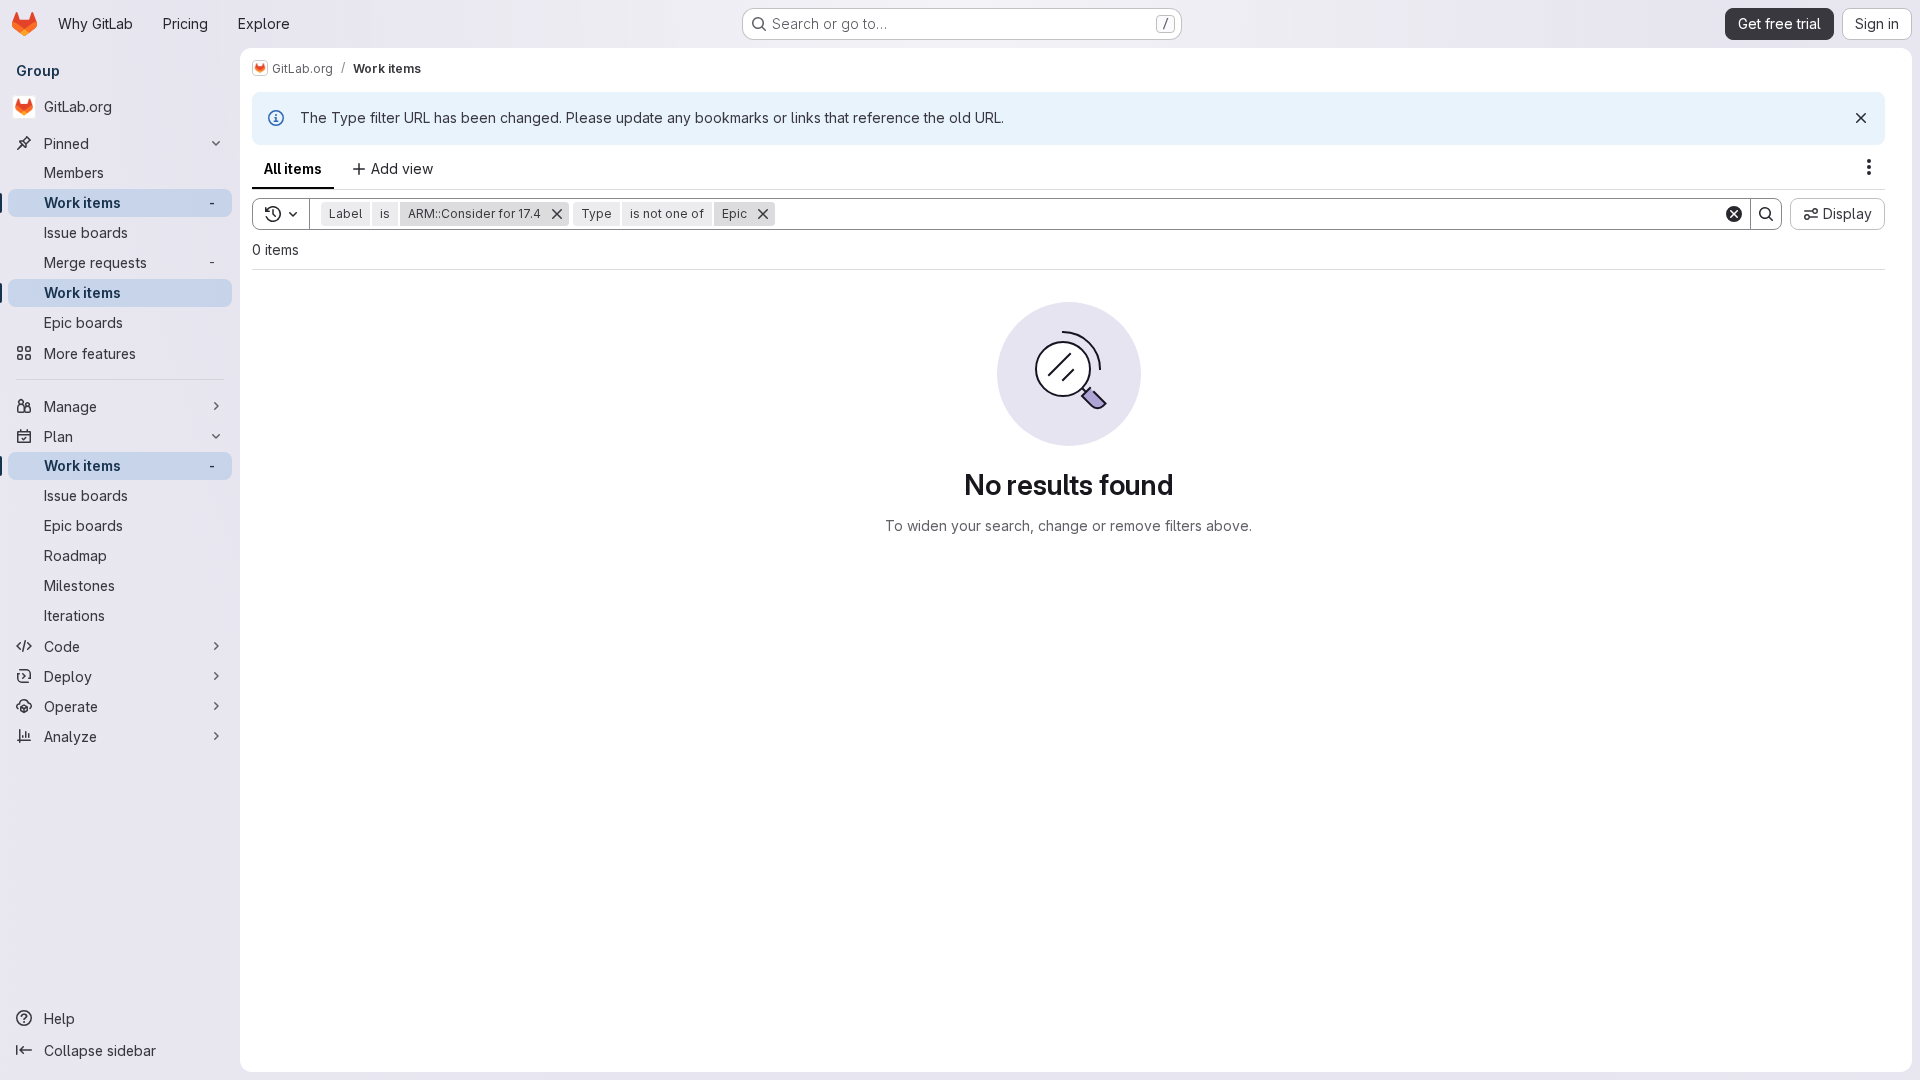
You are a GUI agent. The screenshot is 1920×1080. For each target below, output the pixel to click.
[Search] (1766, 214)
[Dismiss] (1861, 118)
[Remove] (557, 214)
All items (293, 168)
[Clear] (1734, 214)
